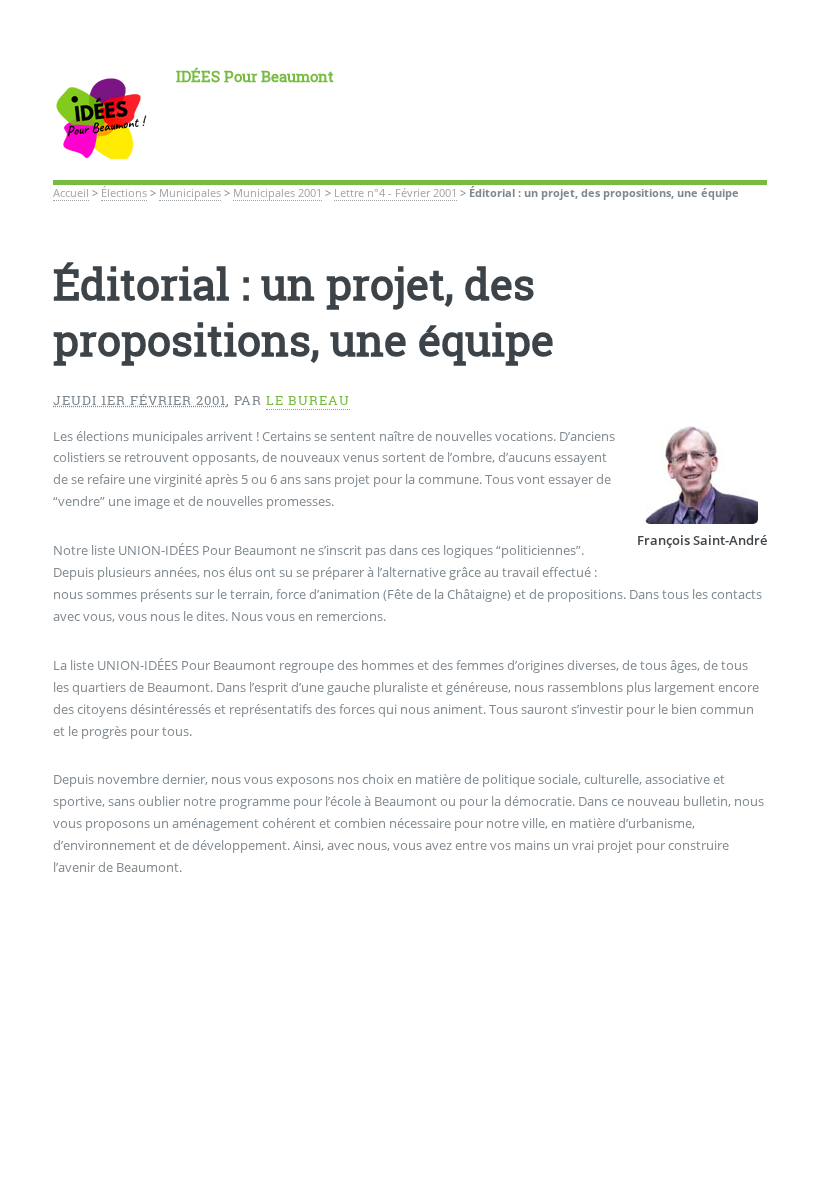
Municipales (190, 193)
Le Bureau (308, 400)
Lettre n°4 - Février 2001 (395, 193)
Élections (124, 193)
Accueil (71, 193)
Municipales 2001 (277, 193)
